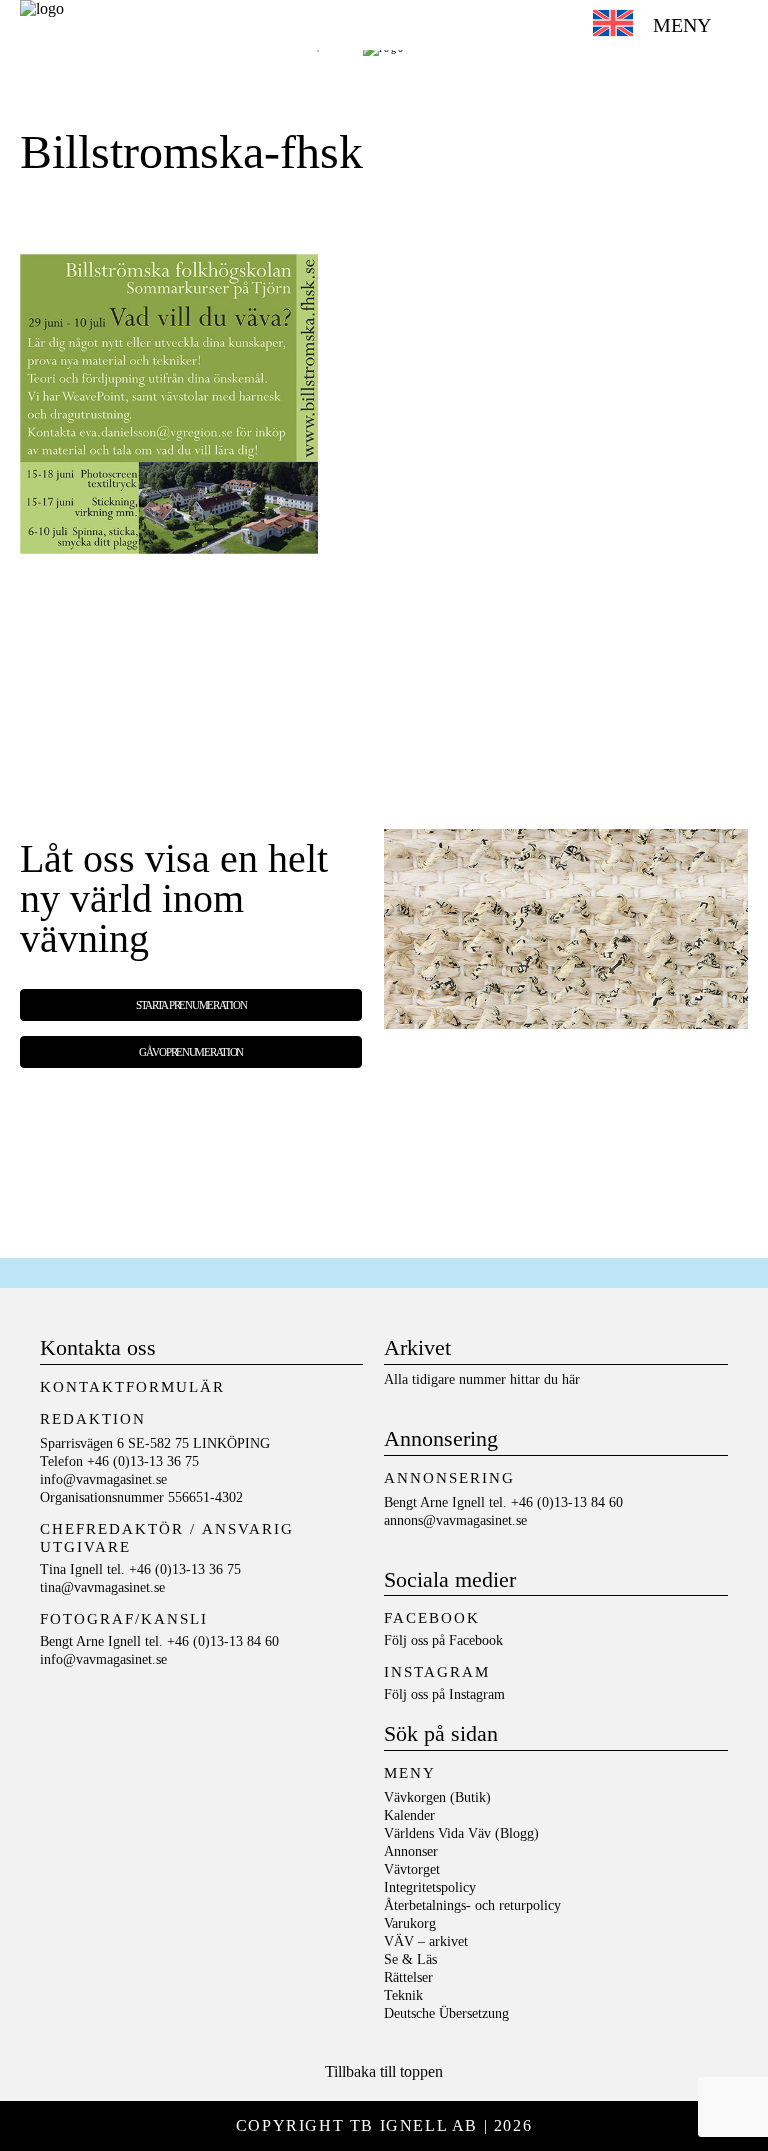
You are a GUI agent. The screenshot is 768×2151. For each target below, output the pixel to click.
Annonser (411, 1851)
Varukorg (410, 1923)
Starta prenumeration (191, 1005)
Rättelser (408, 1977)
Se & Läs (410, 1959)
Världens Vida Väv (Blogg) (461, 1833)
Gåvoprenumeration (191, 1052)
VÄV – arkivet (426, 1941)
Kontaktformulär (132, 1387)
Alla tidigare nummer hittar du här (482, 1379)
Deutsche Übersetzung (446, 2013)
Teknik (403, 1995)
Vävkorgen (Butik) (437, 1797)
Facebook (476, 1640)
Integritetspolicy (430, 1887)
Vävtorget (412, 1869)
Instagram (477, 1694)
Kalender (409, 1815)
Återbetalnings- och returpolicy (472, 1905)
